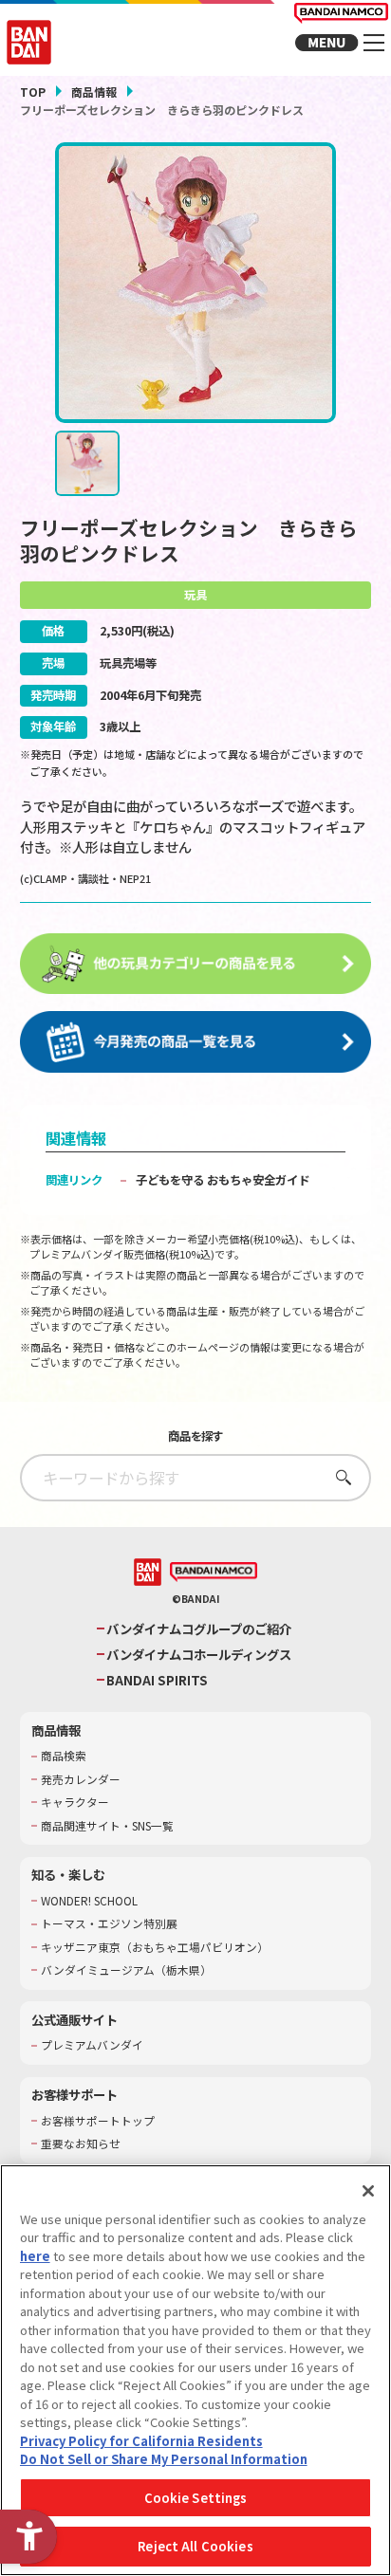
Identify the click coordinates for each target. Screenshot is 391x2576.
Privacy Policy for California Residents (141, 2441)
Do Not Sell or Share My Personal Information (164, 2459)
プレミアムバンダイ (92, 2045)
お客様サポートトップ (98, 2121)
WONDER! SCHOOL (89, 1901)
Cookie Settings (196, 2498)
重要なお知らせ (81, 2144)
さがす (338, 1477)
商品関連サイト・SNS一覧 (107, 1826)
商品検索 (64, 1756)
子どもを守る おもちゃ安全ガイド (223, 1180)
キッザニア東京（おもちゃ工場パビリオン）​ (155, 1947)
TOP (33, 92)
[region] (195, 2370)
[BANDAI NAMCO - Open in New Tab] (214, 1573)
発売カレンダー (81, 1779)
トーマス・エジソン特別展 (109, 1923)
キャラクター (75, 1802)
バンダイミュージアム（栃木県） (126, 1970)
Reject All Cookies (195, 2546)
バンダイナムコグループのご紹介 (199, 1629)
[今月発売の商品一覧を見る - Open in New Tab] (196, 1042)
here (35, 2256)
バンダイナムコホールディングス (199, 1655)
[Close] (368, 2191)
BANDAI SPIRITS (157, 1680)
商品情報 (94, 92)
